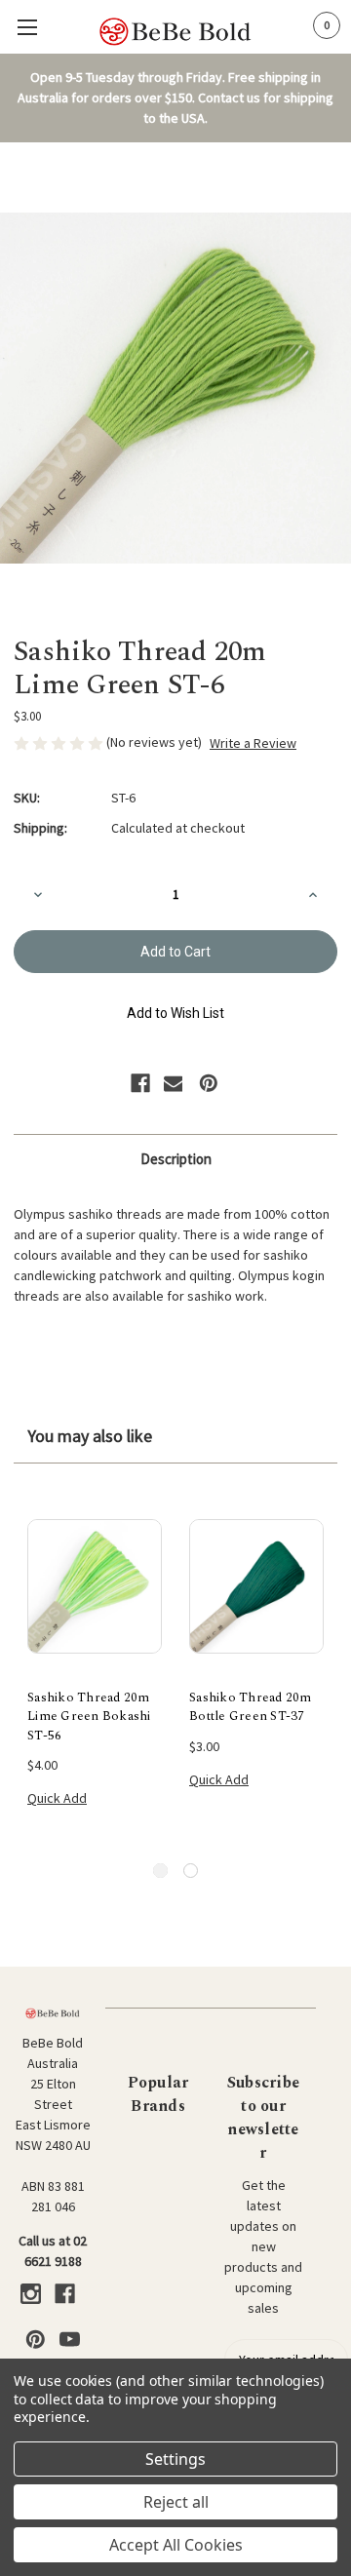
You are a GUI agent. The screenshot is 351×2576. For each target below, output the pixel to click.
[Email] (174, 1083)
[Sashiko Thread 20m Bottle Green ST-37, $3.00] (256, 1586)
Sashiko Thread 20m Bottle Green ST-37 (251, 1708)
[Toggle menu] (27, 27)
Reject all (176, 2502)
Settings (175, 2459)
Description (176, 1159)
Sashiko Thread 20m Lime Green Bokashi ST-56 (89, 1717)
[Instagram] (31, 2294)
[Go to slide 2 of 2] (191, 1871)
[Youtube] (70, 2340)
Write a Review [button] (253, 743)
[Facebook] (140, 1083)
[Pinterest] (209, 1083)
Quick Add (57, 1798)
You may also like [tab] (90, 1436)
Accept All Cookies (176, 2545)
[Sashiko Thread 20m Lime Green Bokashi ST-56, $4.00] (95, 1586)
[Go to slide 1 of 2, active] (160, 1871)
